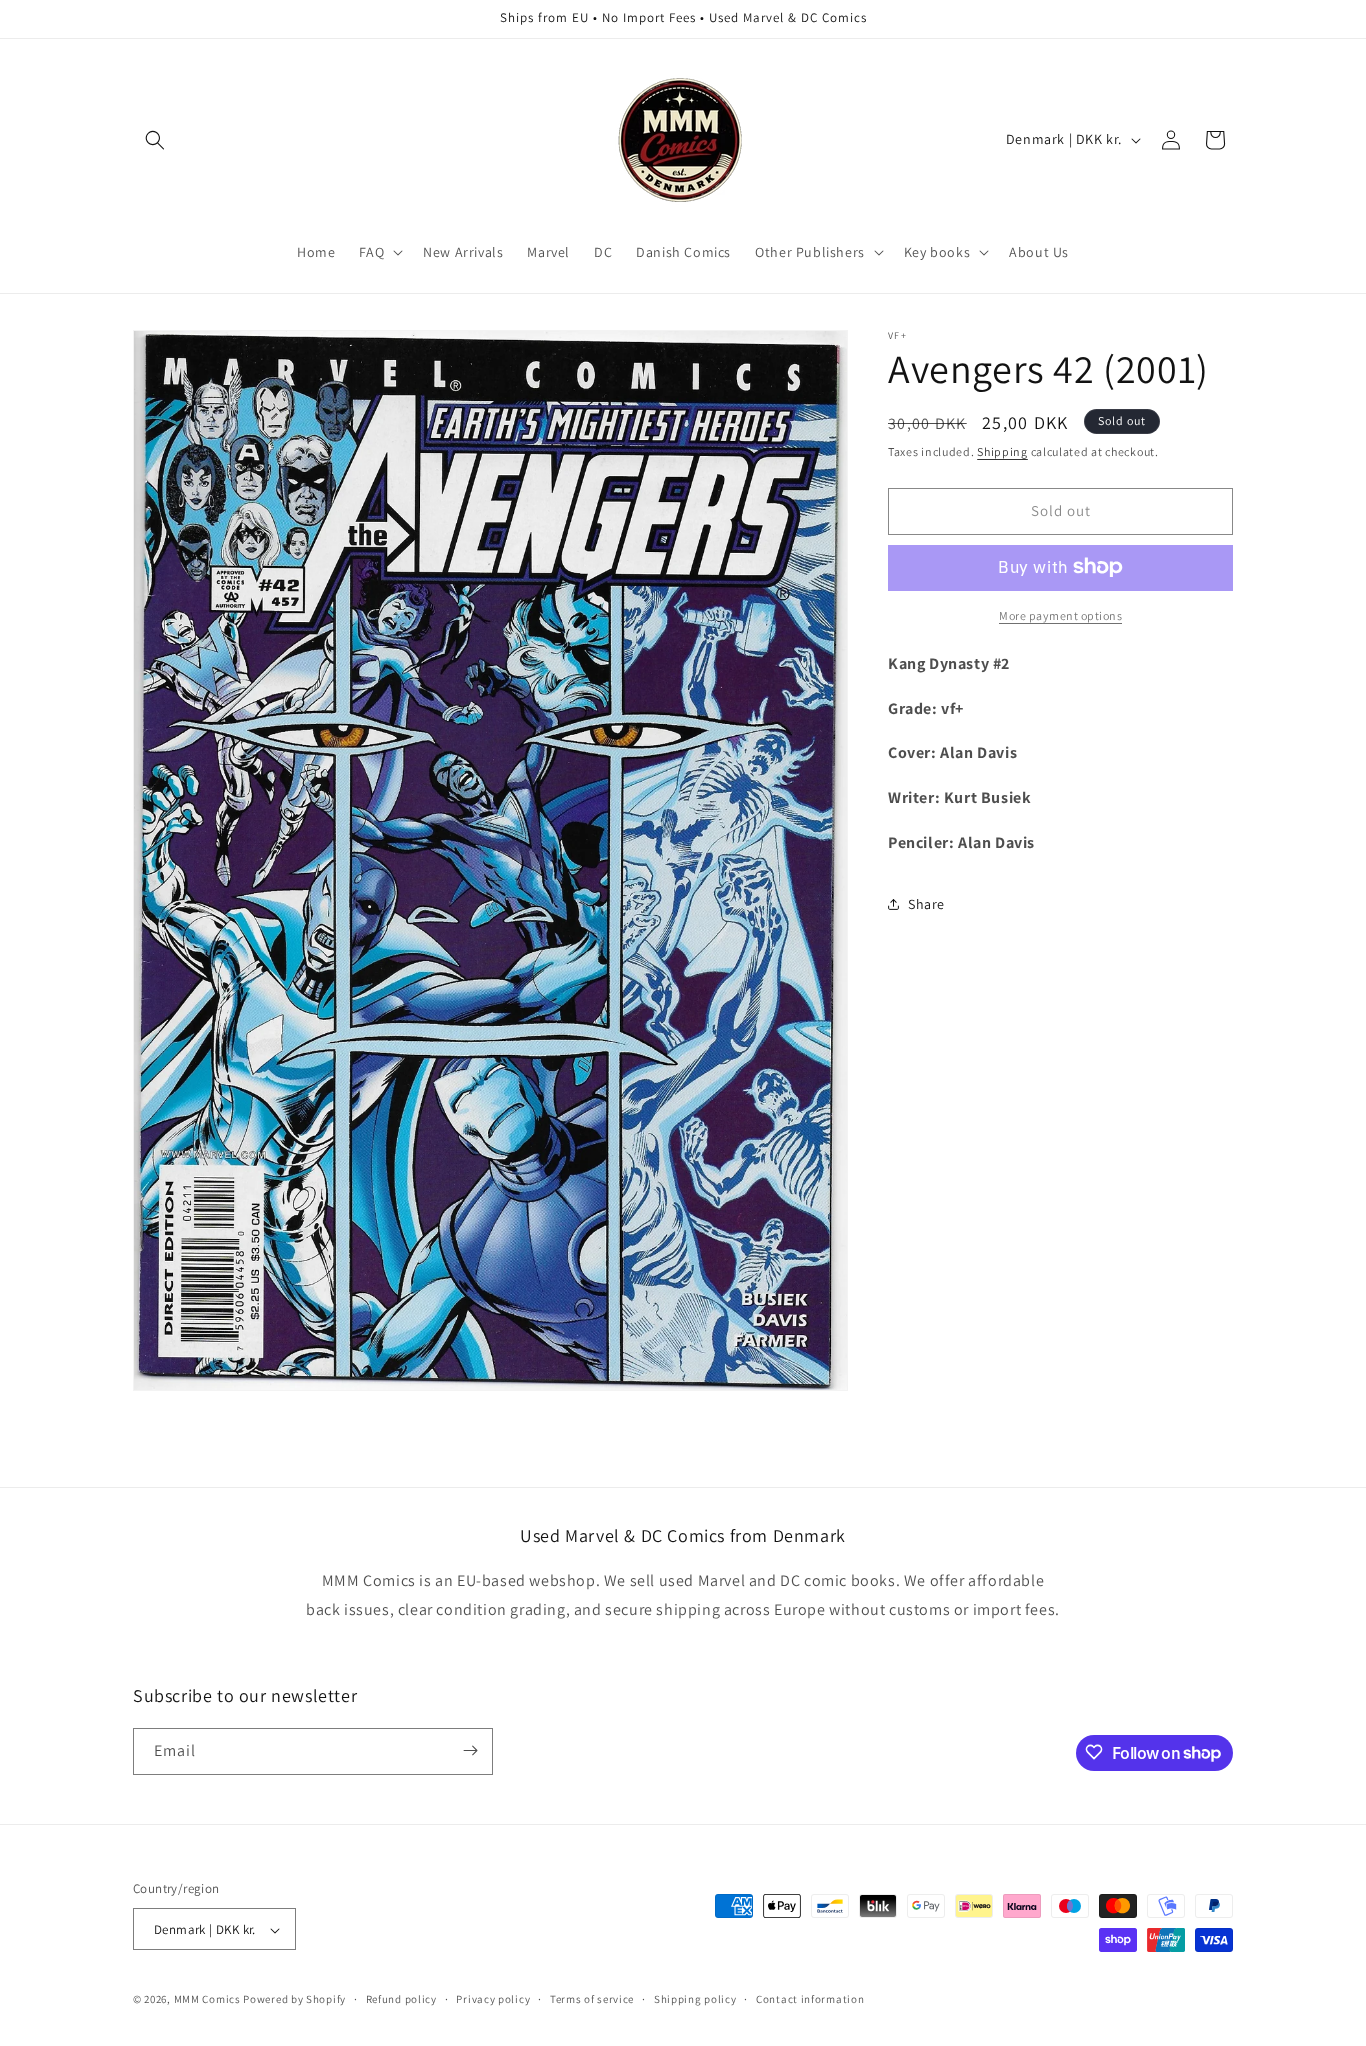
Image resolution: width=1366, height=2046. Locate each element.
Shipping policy (695, 2000)
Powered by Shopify (294, 2000)
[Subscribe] (470, 1750)
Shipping (1002, 451)
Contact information (810, 2000)
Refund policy (401, 2000)
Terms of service (592, 2000)
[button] (155, 140)
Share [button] (926, 903)
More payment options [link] (1060, 614)
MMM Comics (207, 2000)
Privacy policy (493, 2000)
